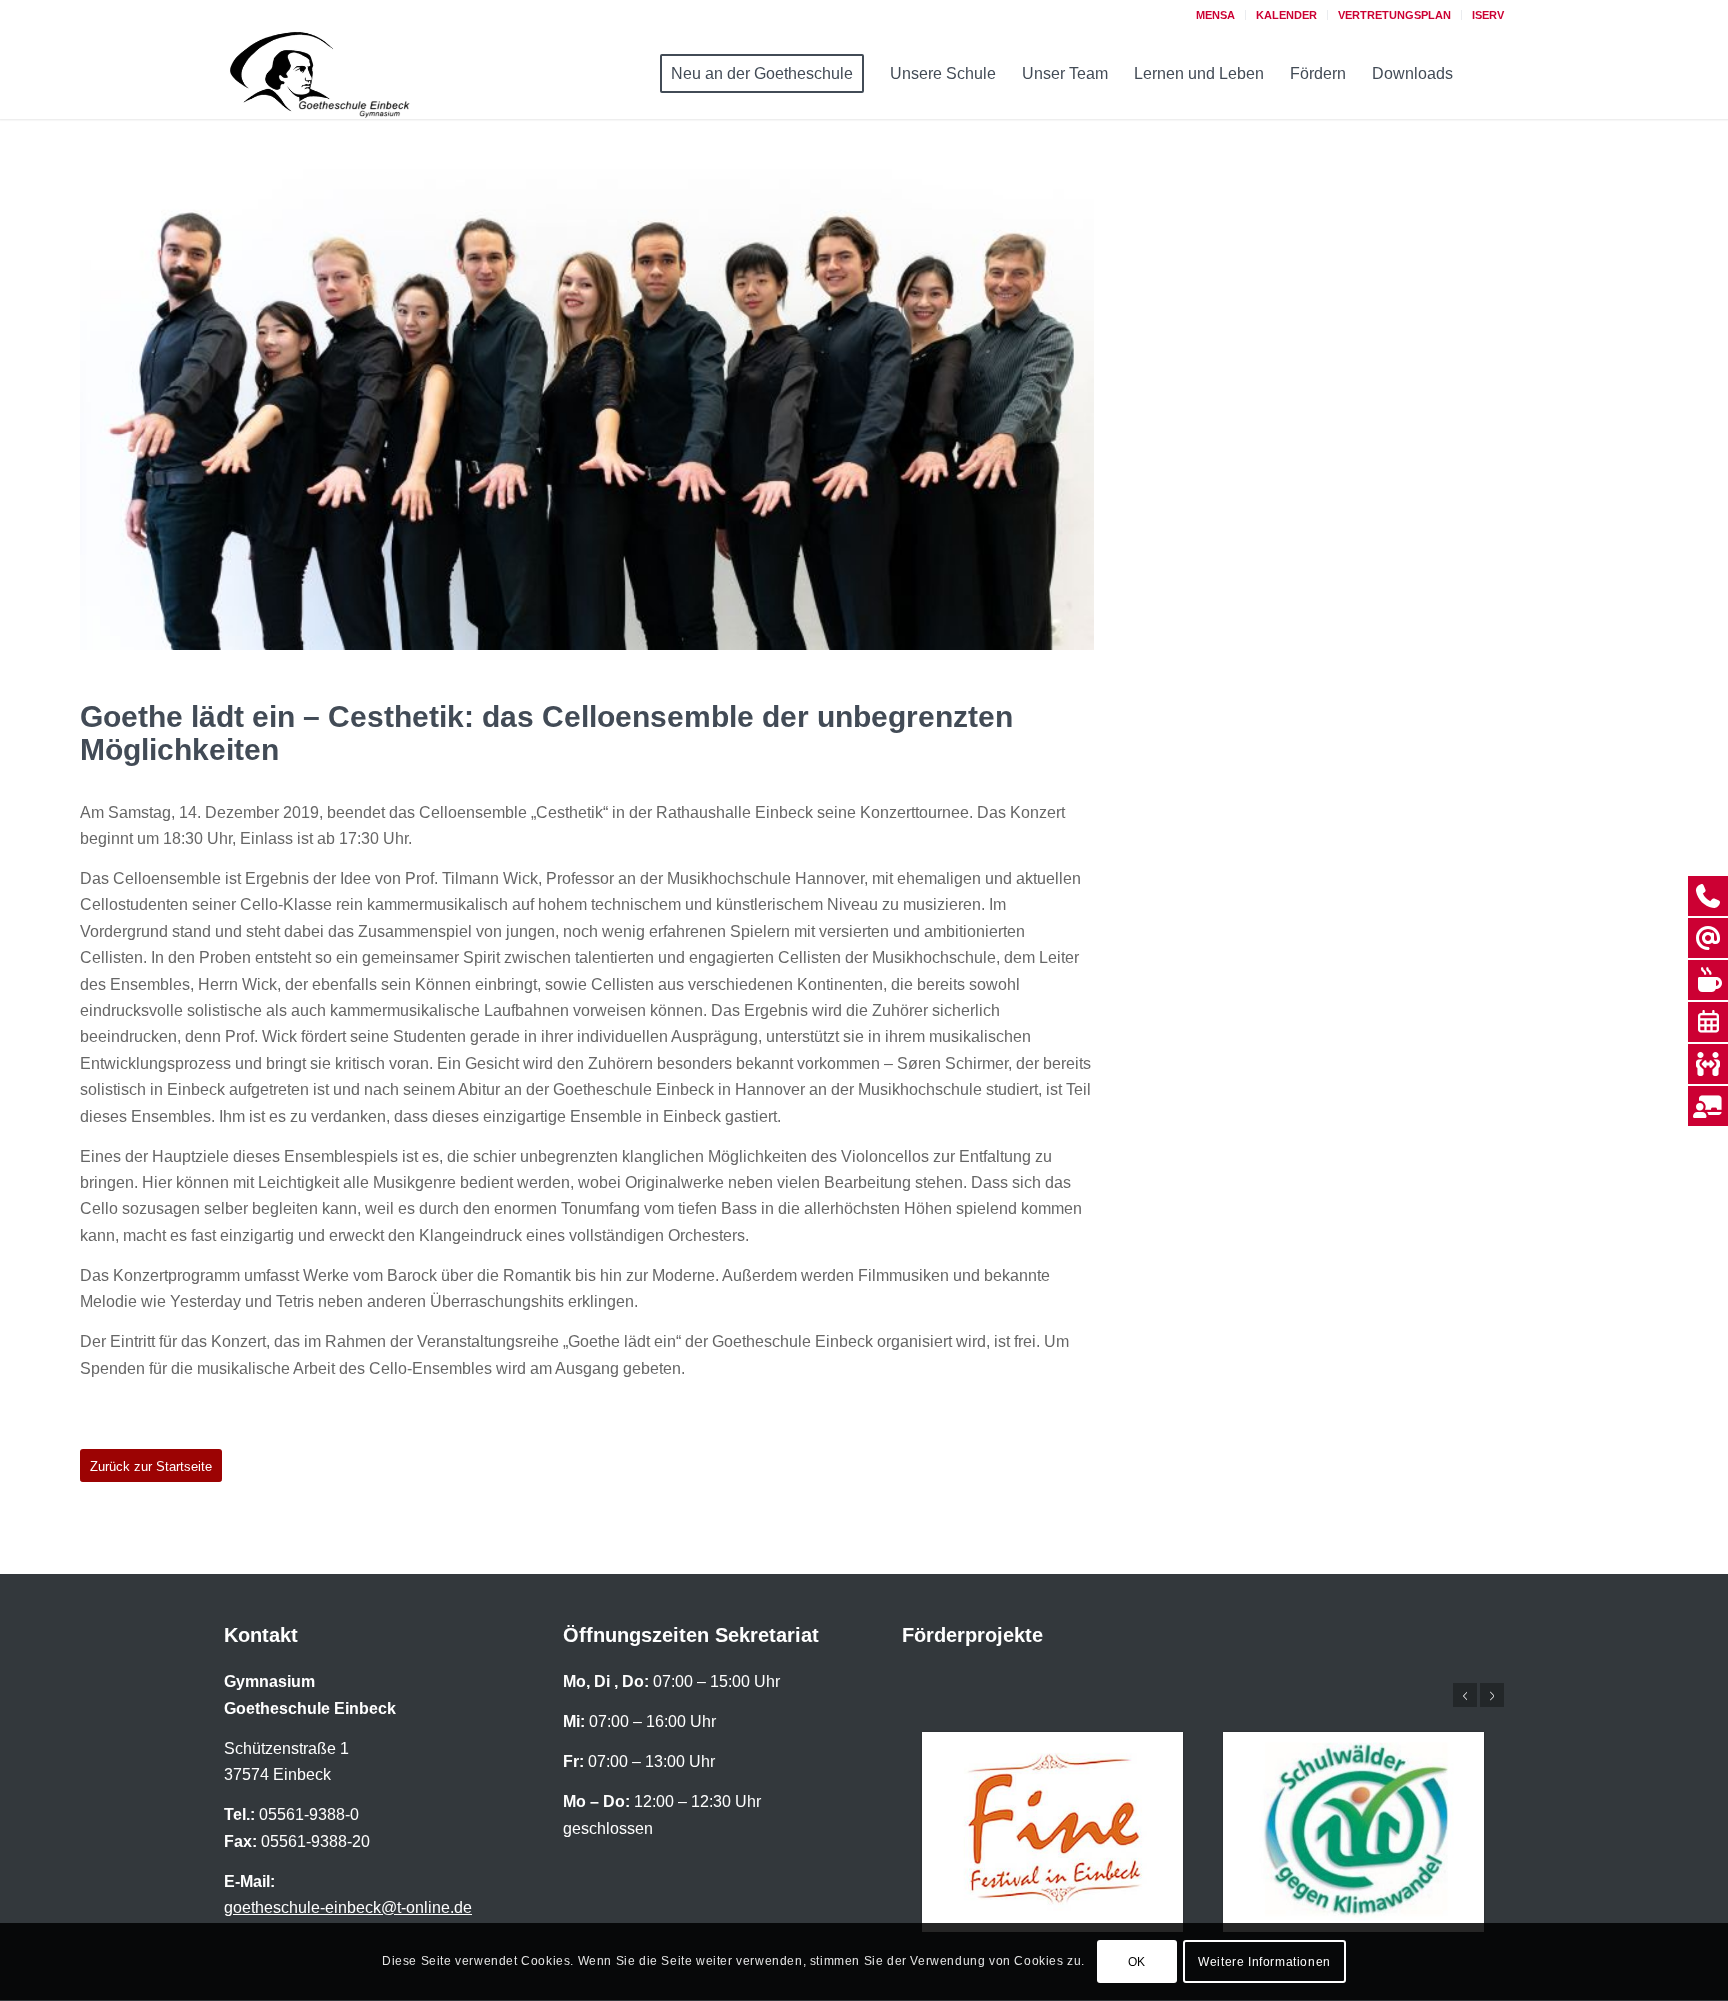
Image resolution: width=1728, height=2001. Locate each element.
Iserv (1488, 15)
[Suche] (1485, 74)
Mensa (1215, 15)
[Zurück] (1465, 1695)
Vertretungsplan (1394, 15)
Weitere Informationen (1264, 1962)
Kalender (1286, 15)
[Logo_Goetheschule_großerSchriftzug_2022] (344, 74)
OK (1137, 1962)
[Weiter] (1492, 1695)
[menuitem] (1216, 15)
